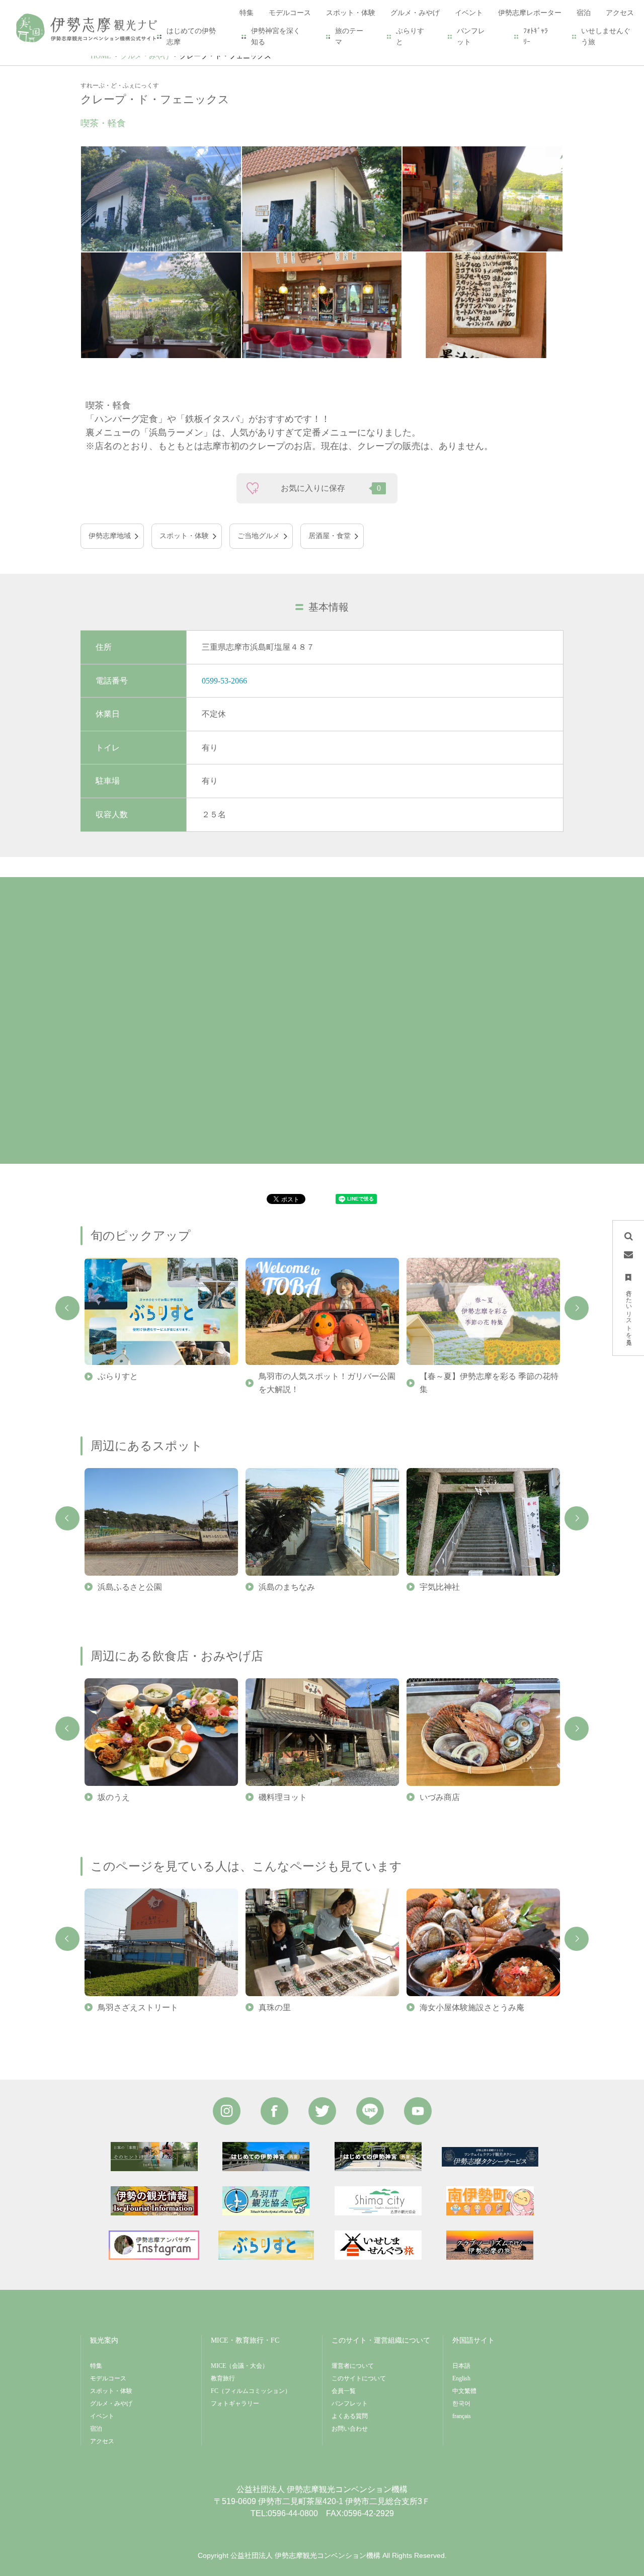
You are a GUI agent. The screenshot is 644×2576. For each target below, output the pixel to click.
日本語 (461, 2366)
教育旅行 (223, 2378)
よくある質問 (350, 2416)
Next (577, 1308)
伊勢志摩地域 (110, 536)
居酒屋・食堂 (330, 536)
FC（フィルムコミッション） (251, 2391)
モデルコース (108, 2378)
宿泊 (96, 2429)
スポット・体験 (184, 536)
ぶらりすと (410, 36)
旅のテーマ (349, 36)
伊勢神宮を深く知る (276, 36)
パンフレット (471, 36)
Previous (67, 1308)
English (461, 2378)
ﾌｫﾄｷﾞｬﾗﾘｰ (536, 36)
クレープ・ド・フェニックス (225, 56)
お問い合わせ (350, 2429)
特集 (96, 2366)
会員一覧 (344, 2391)
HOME (101, 56)
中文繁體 (464, 2391)
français (462, 2416)
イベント (102, 2416)
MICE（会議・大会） (239, 2366)
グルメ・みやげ (145, 56)
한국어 (461, 2403)
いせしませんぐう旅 (606, 36)
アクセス (102, 2441)
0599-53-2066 (224, 681)
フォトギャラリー (235, 2403)
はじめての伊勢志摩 (191, 36)
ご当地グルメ (259, 536)
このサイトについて (359, 2378)
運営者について (353, 2366)
